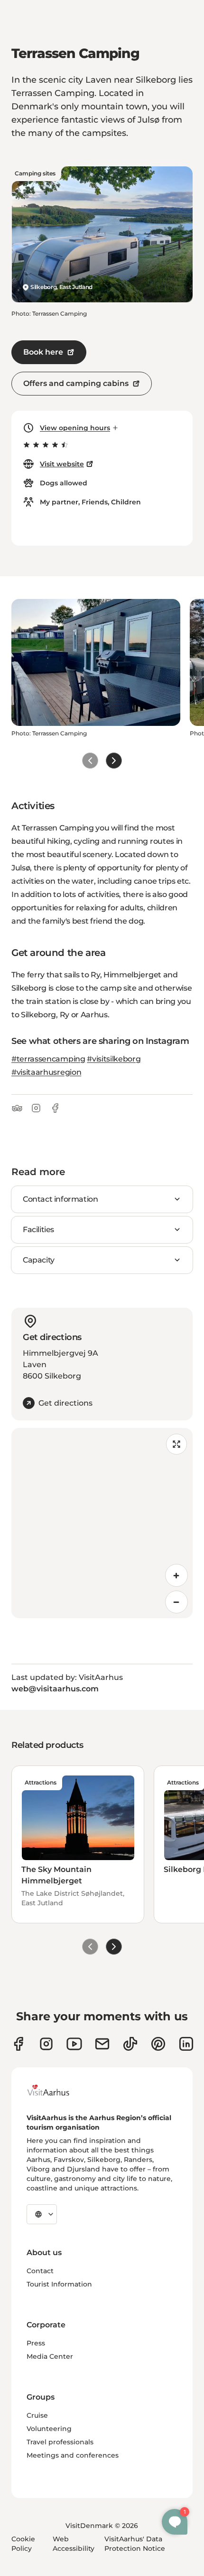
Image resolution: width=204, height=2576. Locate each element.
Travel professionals (60, 2442)
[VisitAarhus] (56, 2090)
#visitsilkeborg (114, 1059)
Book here (43, 352)
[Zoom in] (176, 1575)
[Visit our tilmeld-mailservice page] (102, 2044)
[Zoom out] (176, 1602)
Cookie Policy (23, 2544)
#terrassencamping (48, 1059)
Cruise (37, 2415)
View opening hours (75, 428)
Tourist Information (59, 2284)
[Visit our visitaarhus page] (18, 2044)
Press (36, 2343)
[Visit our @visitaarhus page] (130, 2044)
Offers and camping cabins (76, 383)
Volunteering (49, 2429)
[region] (102, 1523)
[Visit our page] (46, 2044)
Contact (40, 2271)
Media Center (50, 2356)
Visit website (62, 464)
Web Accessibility (74, 2544)
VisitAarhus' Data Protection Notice (135, 2544)
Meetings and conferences (73, 2455)
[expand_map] (176, 1444)
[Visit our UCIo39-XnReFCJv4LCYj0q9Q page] (74, 2044)
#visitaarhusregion (46, 1072)
